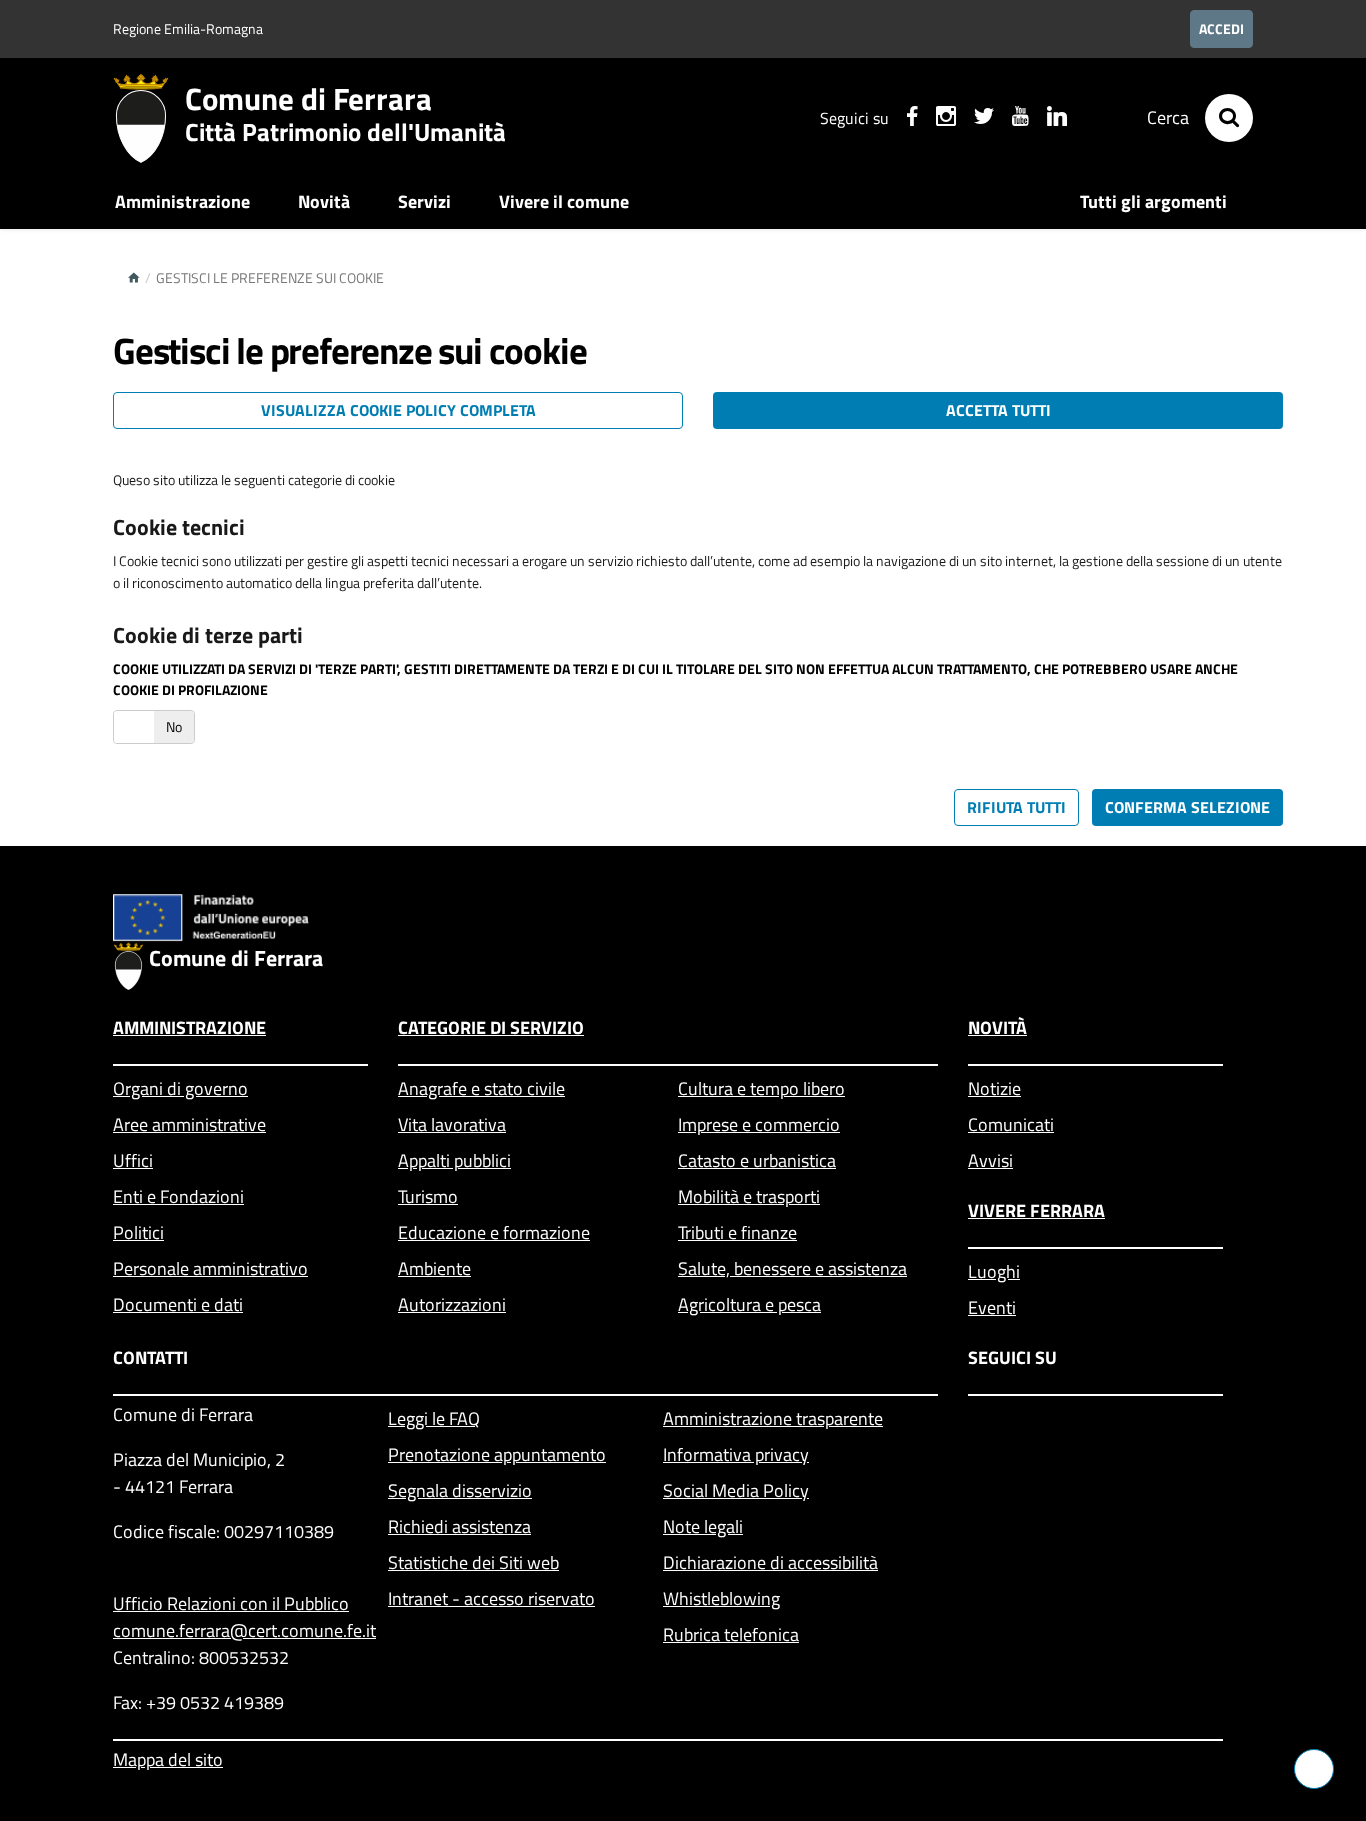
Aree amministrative (189, 1124)
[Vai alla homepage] (149, 118)
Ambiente (434, 1268)
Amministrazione (182, 201)
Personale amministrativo (210, 1268)
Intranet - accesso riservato (491, 1598)
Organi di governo (180, 1088)
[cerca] (1229, 118)
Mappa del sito (168, 1759)
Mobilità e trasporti (749, 1196)
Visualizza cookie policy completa (398, 410)
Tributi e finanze (737, 1232)
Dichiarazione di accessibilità (770, 1562)
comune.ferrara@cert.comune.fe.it (235, 1630)
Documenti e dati (178, 1304)
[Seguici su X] (984, 119)
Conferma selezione (1187, 807)
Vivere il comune (564, 201)
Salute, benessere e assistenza (792, 1268)
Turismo (428, 1196)
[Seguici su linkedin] (1057, 119)
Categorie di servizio (491, 1027)
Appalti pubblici (454, 1160)
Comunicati (1011, 1124)
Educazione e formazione (494, 1232)
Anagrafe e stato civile (481, 1088)
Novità (324, 201)
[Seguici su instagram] (946, 119)
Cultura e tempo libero (761, 1088)
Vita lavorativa (452, 1124)
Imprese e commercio (759, 1124)
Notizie (994, 1088)
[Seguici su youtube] (1020, 119)
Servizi (424, 201)
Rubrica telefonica (731, 1634)
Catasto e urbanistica (757, 1160)
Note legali (703, 1526)
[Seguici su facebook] (912, 119)
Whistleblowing (721, 1598)
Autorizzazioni (452, 1304)
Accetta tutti (998, 410)
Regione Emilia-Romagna (188, 28)
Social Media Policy (736, 1490)
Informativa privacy (736, 1454)
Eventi (992, 1307)
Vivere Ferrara (1036, 1210)
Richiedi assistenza (459, 1526)
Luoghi (994, 1271)
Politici (138, 1232)
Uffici (133, 1160)
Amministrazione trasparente (773, 1418)
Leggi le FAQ (434, 1418)
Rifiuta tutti (1016, 807)
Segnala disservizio (460, 1490)
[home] (134, 277)
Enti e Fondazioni (178, 1196)
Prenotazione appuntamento (497, 1454)
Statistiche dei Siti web (473, 1562)
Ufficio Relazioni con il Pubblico (231, 1603)
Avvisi (990, 1160)
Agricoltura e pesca (749, 1304)
